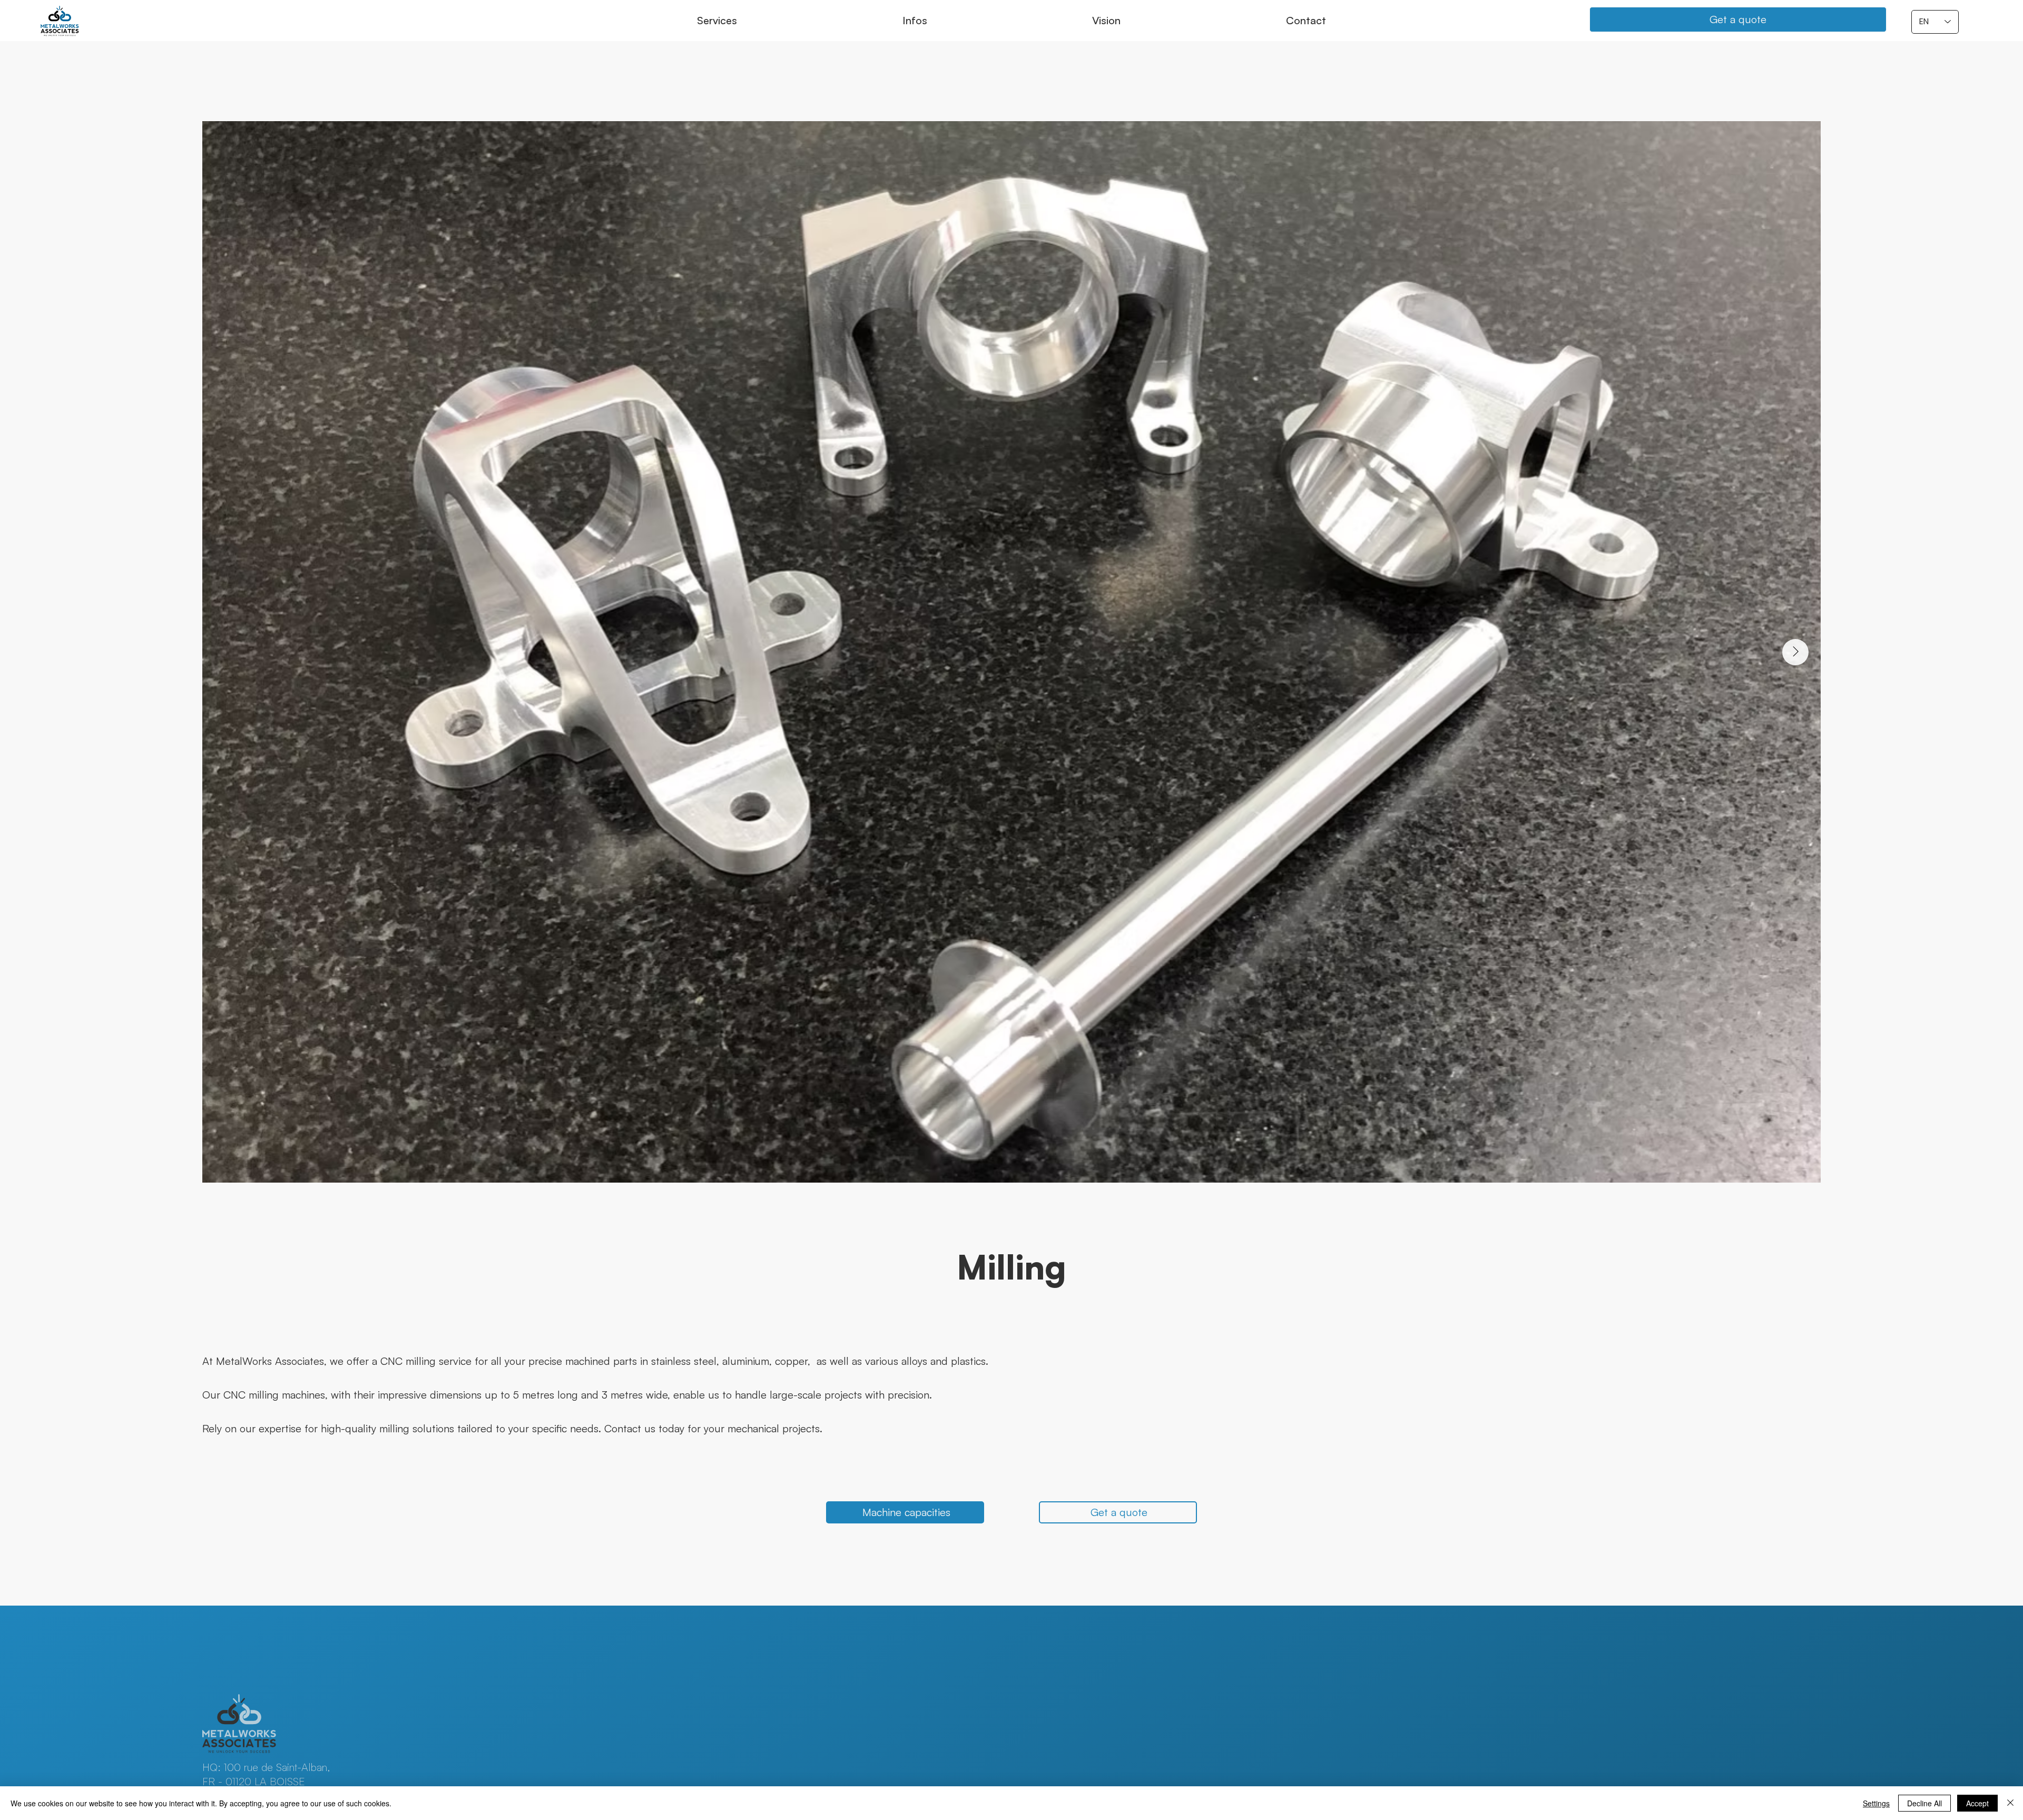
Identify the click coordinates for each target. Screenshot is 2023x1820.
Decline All (1924, 1803)
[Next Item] (1795, 652)
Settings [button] (1876, 1803)
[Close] (2010, 1803)
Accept (1977, 1803)
